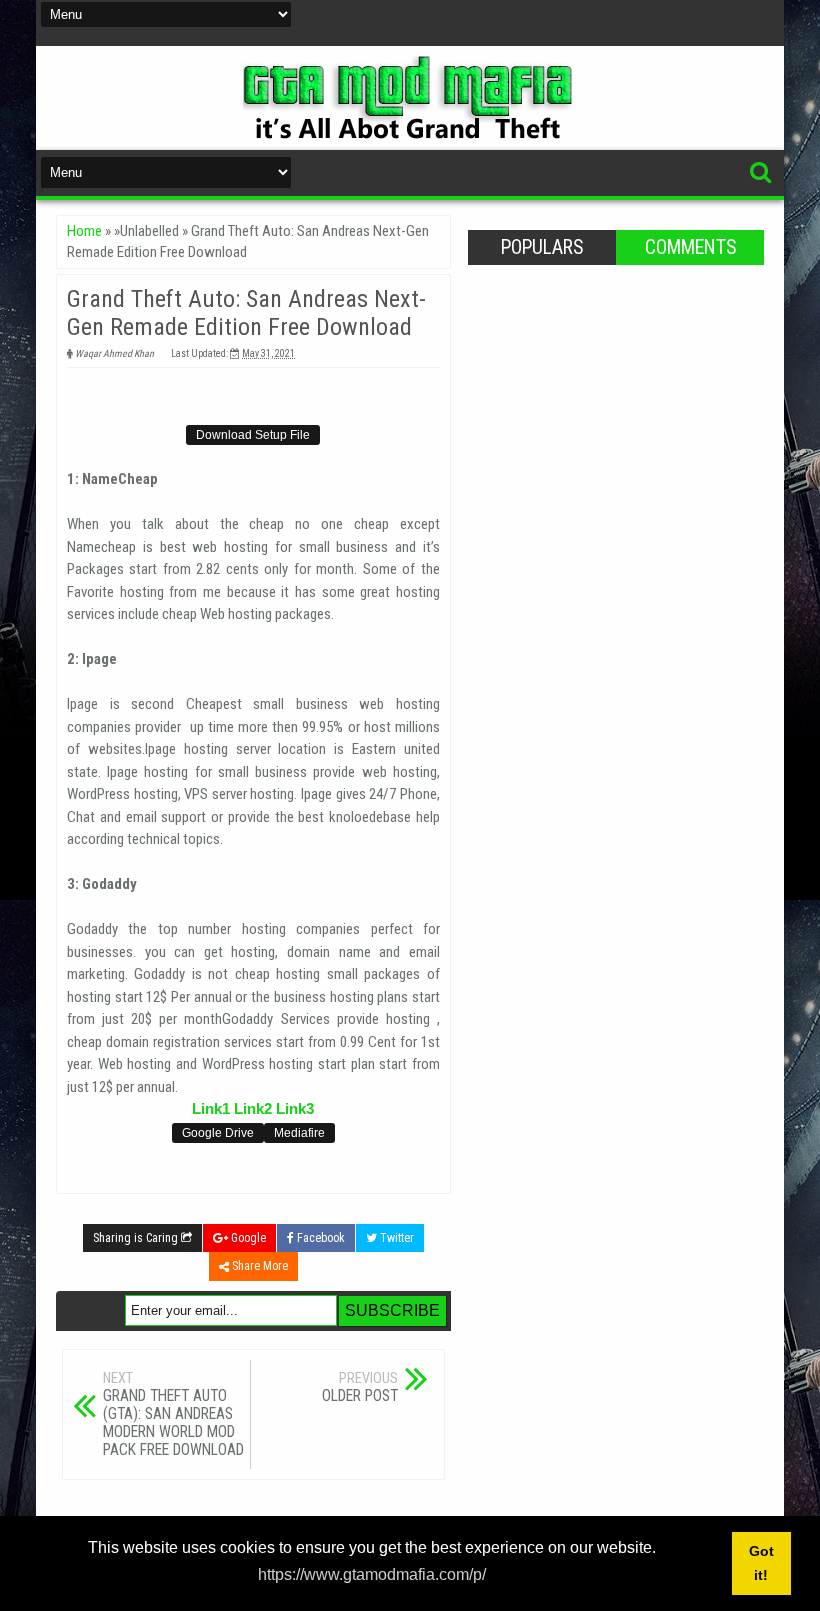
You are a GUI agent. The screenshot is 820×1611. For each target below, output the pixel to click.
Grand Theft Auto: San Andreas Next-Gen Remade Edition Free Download (246, 313)
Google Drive (218, 1133)
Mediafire (299, 1133)
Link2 (253, 1108)
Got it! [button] (761, 1563)
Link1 (211, 1108)
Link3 (295, 1108)
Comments (690, 247)
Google (247, 1238)
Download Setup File (253, 435)
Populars (542, 247)
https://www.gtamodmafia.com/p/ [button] (372, 1574)
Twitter (395, 1238)
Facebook (319, 1238)
